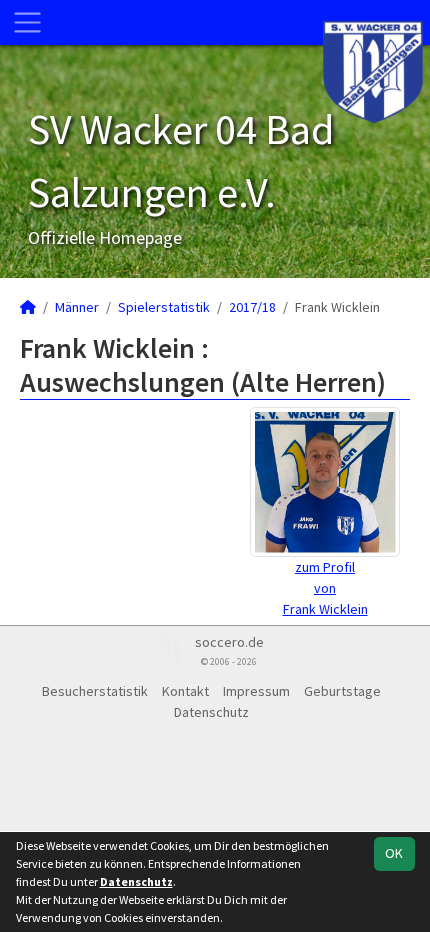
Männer (77, 307)
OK (394, 853)
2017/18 (252, 307)
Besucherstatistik (95, 691)
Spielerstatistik (164, 307)
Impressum (256, 691)
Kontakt (185, 691)
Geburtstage (342, 691)
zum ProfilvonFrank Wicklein (325, 588)
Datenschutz (211, 712)
